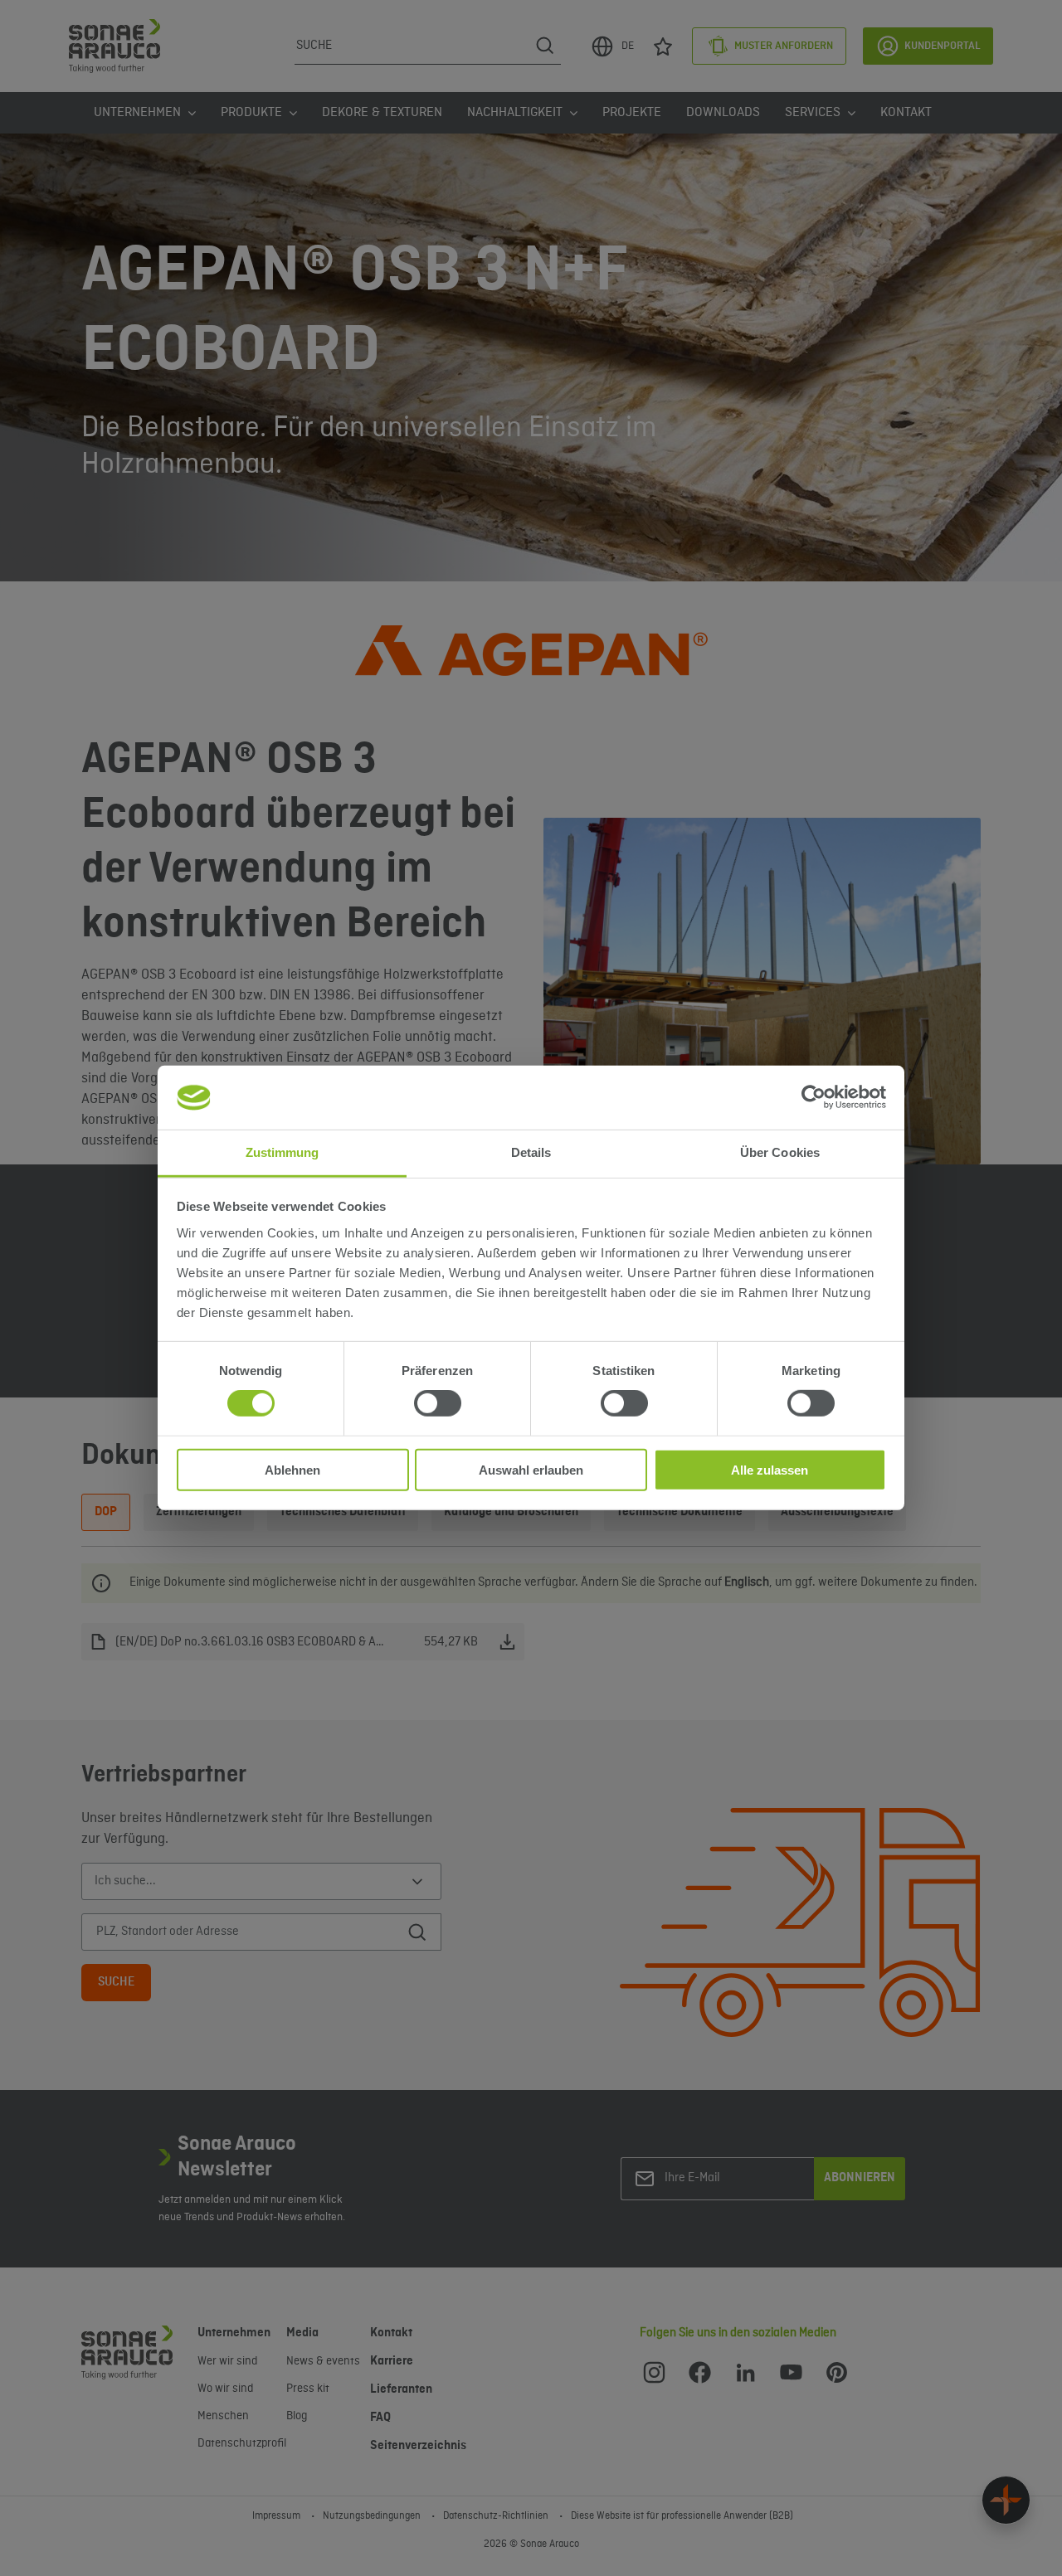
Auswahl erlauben (531, 1469)
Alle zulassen (770, 1469)
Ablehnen (292, 1469)
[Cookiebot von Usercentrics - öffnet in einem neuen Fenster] (814, 1097)
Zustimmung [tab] (283, 1152)
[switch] (438, 1403)
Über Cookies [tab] (780, 1152)
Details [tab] (531, 1152)
